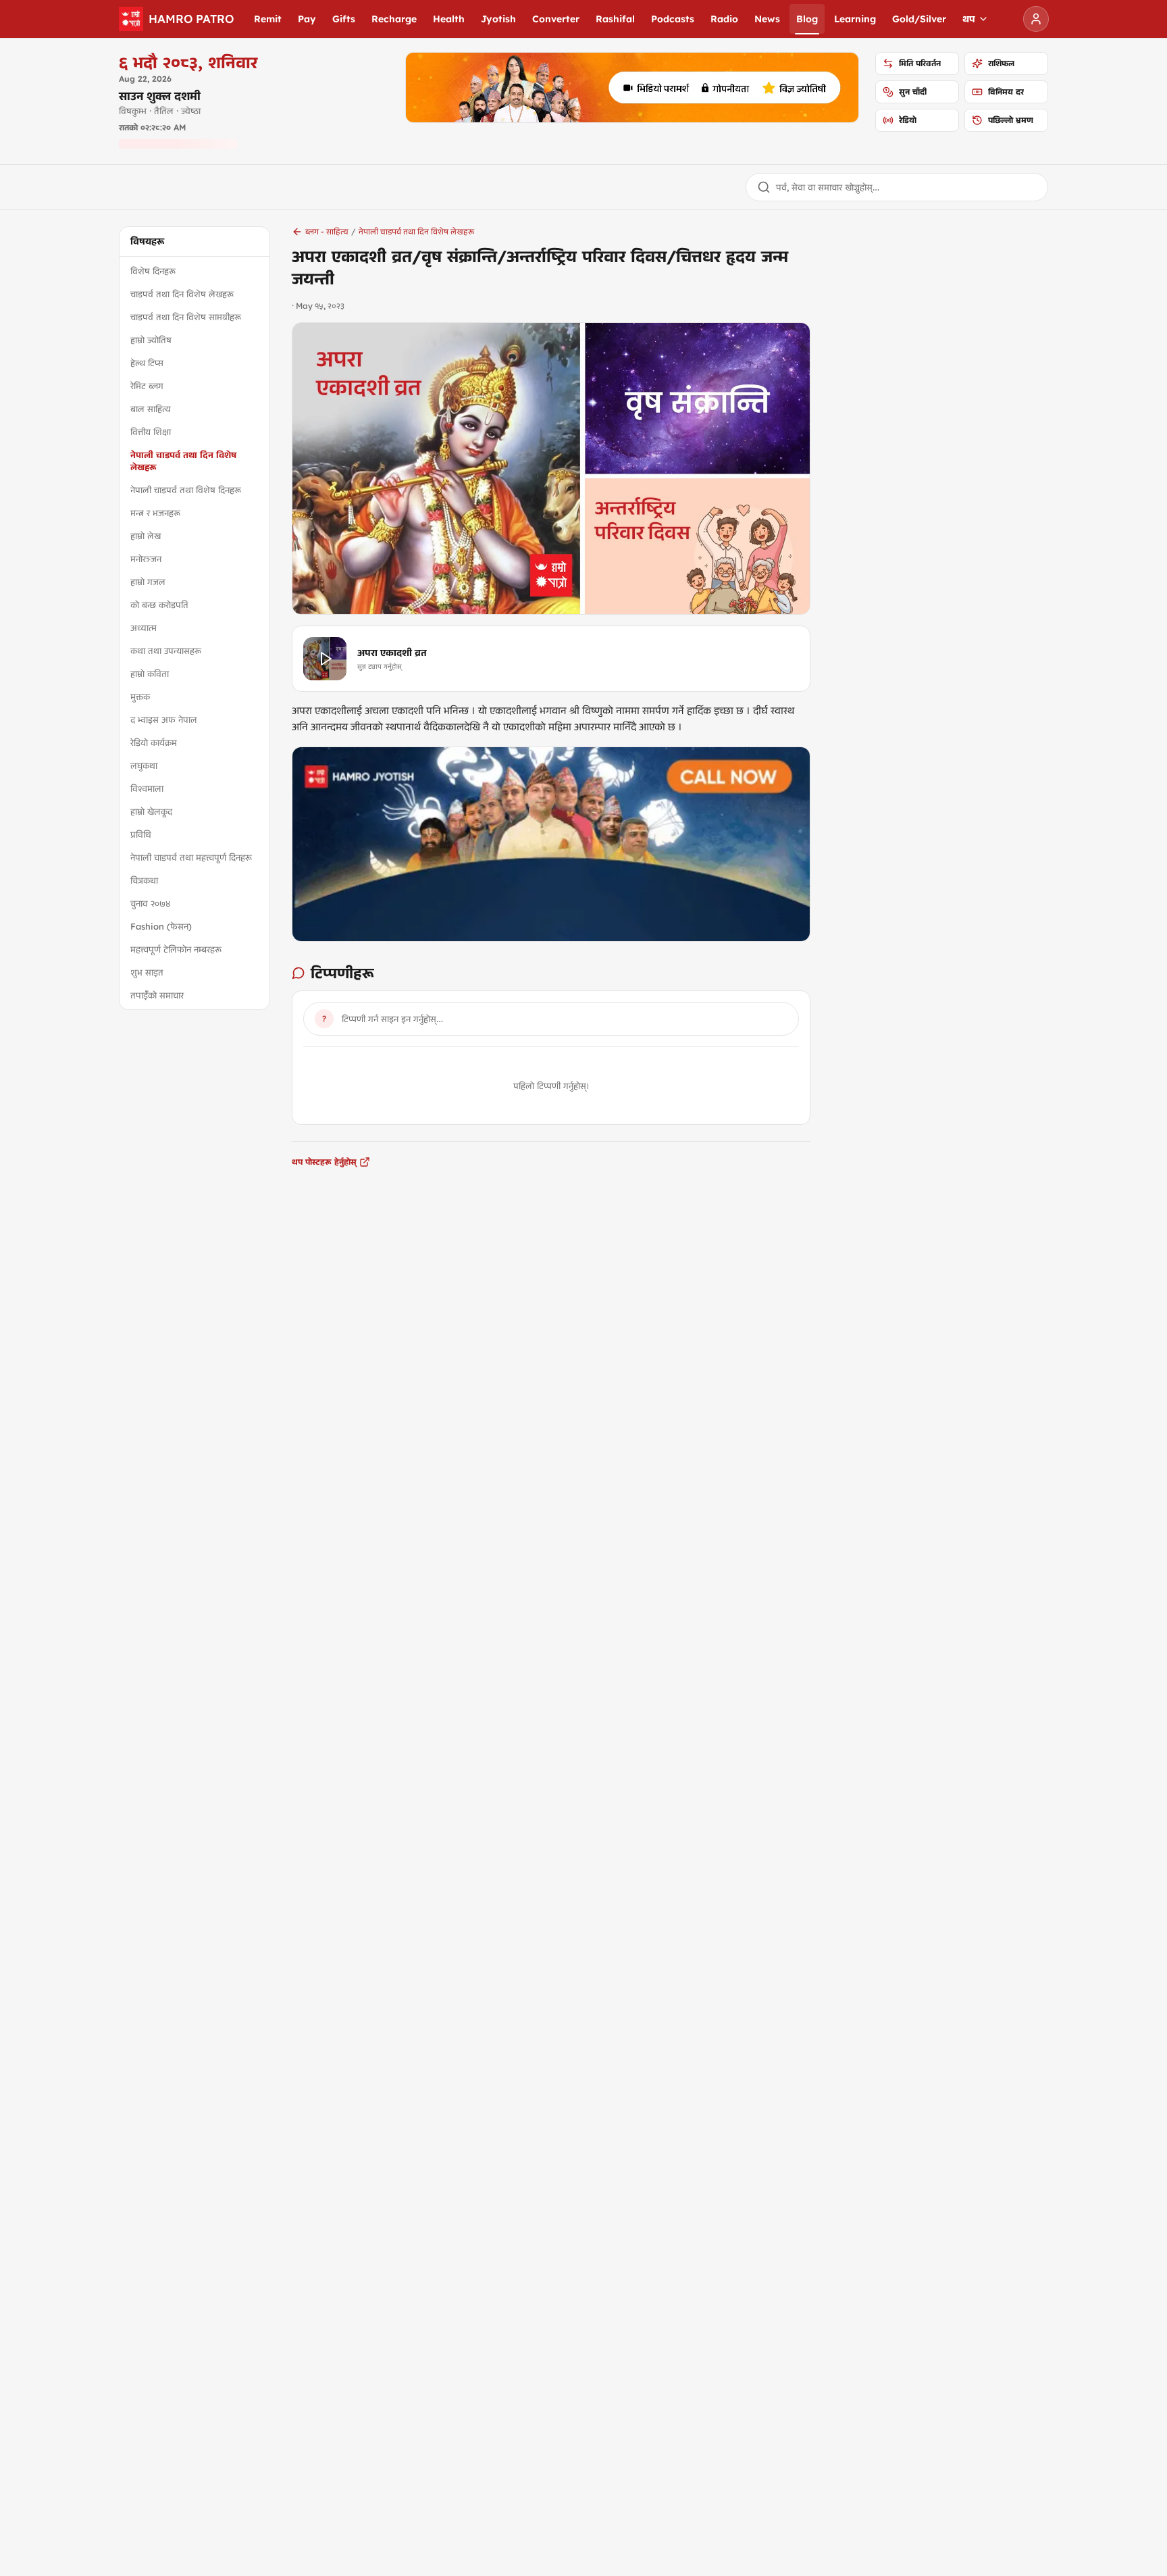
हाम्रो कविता (150, 674)
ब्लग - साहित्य (327, 231)
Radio (724, 19)
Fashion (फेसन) (161, 926)
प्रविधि (141, 834)
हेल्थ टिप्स (147, 363)
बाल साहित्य (151, 409)
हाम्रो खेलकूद (151, 811)
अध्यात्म (144, 628)
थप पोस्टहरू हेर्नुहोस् (324, 1162)
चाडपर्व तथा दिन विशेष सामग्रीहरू (186, 317)
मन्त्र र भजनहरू (155, 513)
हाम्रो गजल (148, 582)
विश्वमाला (147, 788)
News (767, 19)
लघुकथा (144, 765)
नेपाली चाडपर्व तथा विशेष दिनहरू (186, 490)
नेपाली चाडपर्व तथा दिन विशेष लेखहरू (183, 461)
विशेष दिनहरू (153, 271)
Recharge (394, 19)
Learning (855, 19)
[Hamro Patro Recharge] (632, 87)
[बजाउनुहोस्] (325, 659)
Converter (556, 19)
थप (969, 19)
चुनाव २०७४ (150, 903)
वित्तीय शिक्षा (151, 432)
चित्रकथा (144, 880)
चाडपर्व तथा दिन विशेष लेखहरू (182, 294)
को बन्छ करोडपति (159, 605)
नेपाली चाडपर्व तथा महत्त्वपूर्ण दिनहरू (191, 857)
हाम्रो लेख (146, 536)
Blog (807, 19)
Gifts (344, 19)
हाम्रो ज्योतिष (151, 340)
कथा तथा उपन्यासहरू (166, 651)
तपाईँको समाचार (157, 995)
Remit (268, 19)
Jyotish (498, 19)
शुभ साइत (147, 972)
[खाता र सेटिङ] (1036, 19)
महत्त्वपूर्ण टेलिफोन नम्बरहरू (176, 949)
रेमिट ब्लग (147, 386)
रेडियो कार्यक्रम (154, 742)
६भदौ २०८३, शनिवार (188, 62)
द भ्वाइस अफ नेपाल (164, 719)
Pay (307, 19)
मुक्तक (140, 697)
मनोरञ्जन (146, 559)
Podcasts (673, 19)
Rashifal (615, 19)
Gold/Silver (919, 19)
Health (449, 19)
